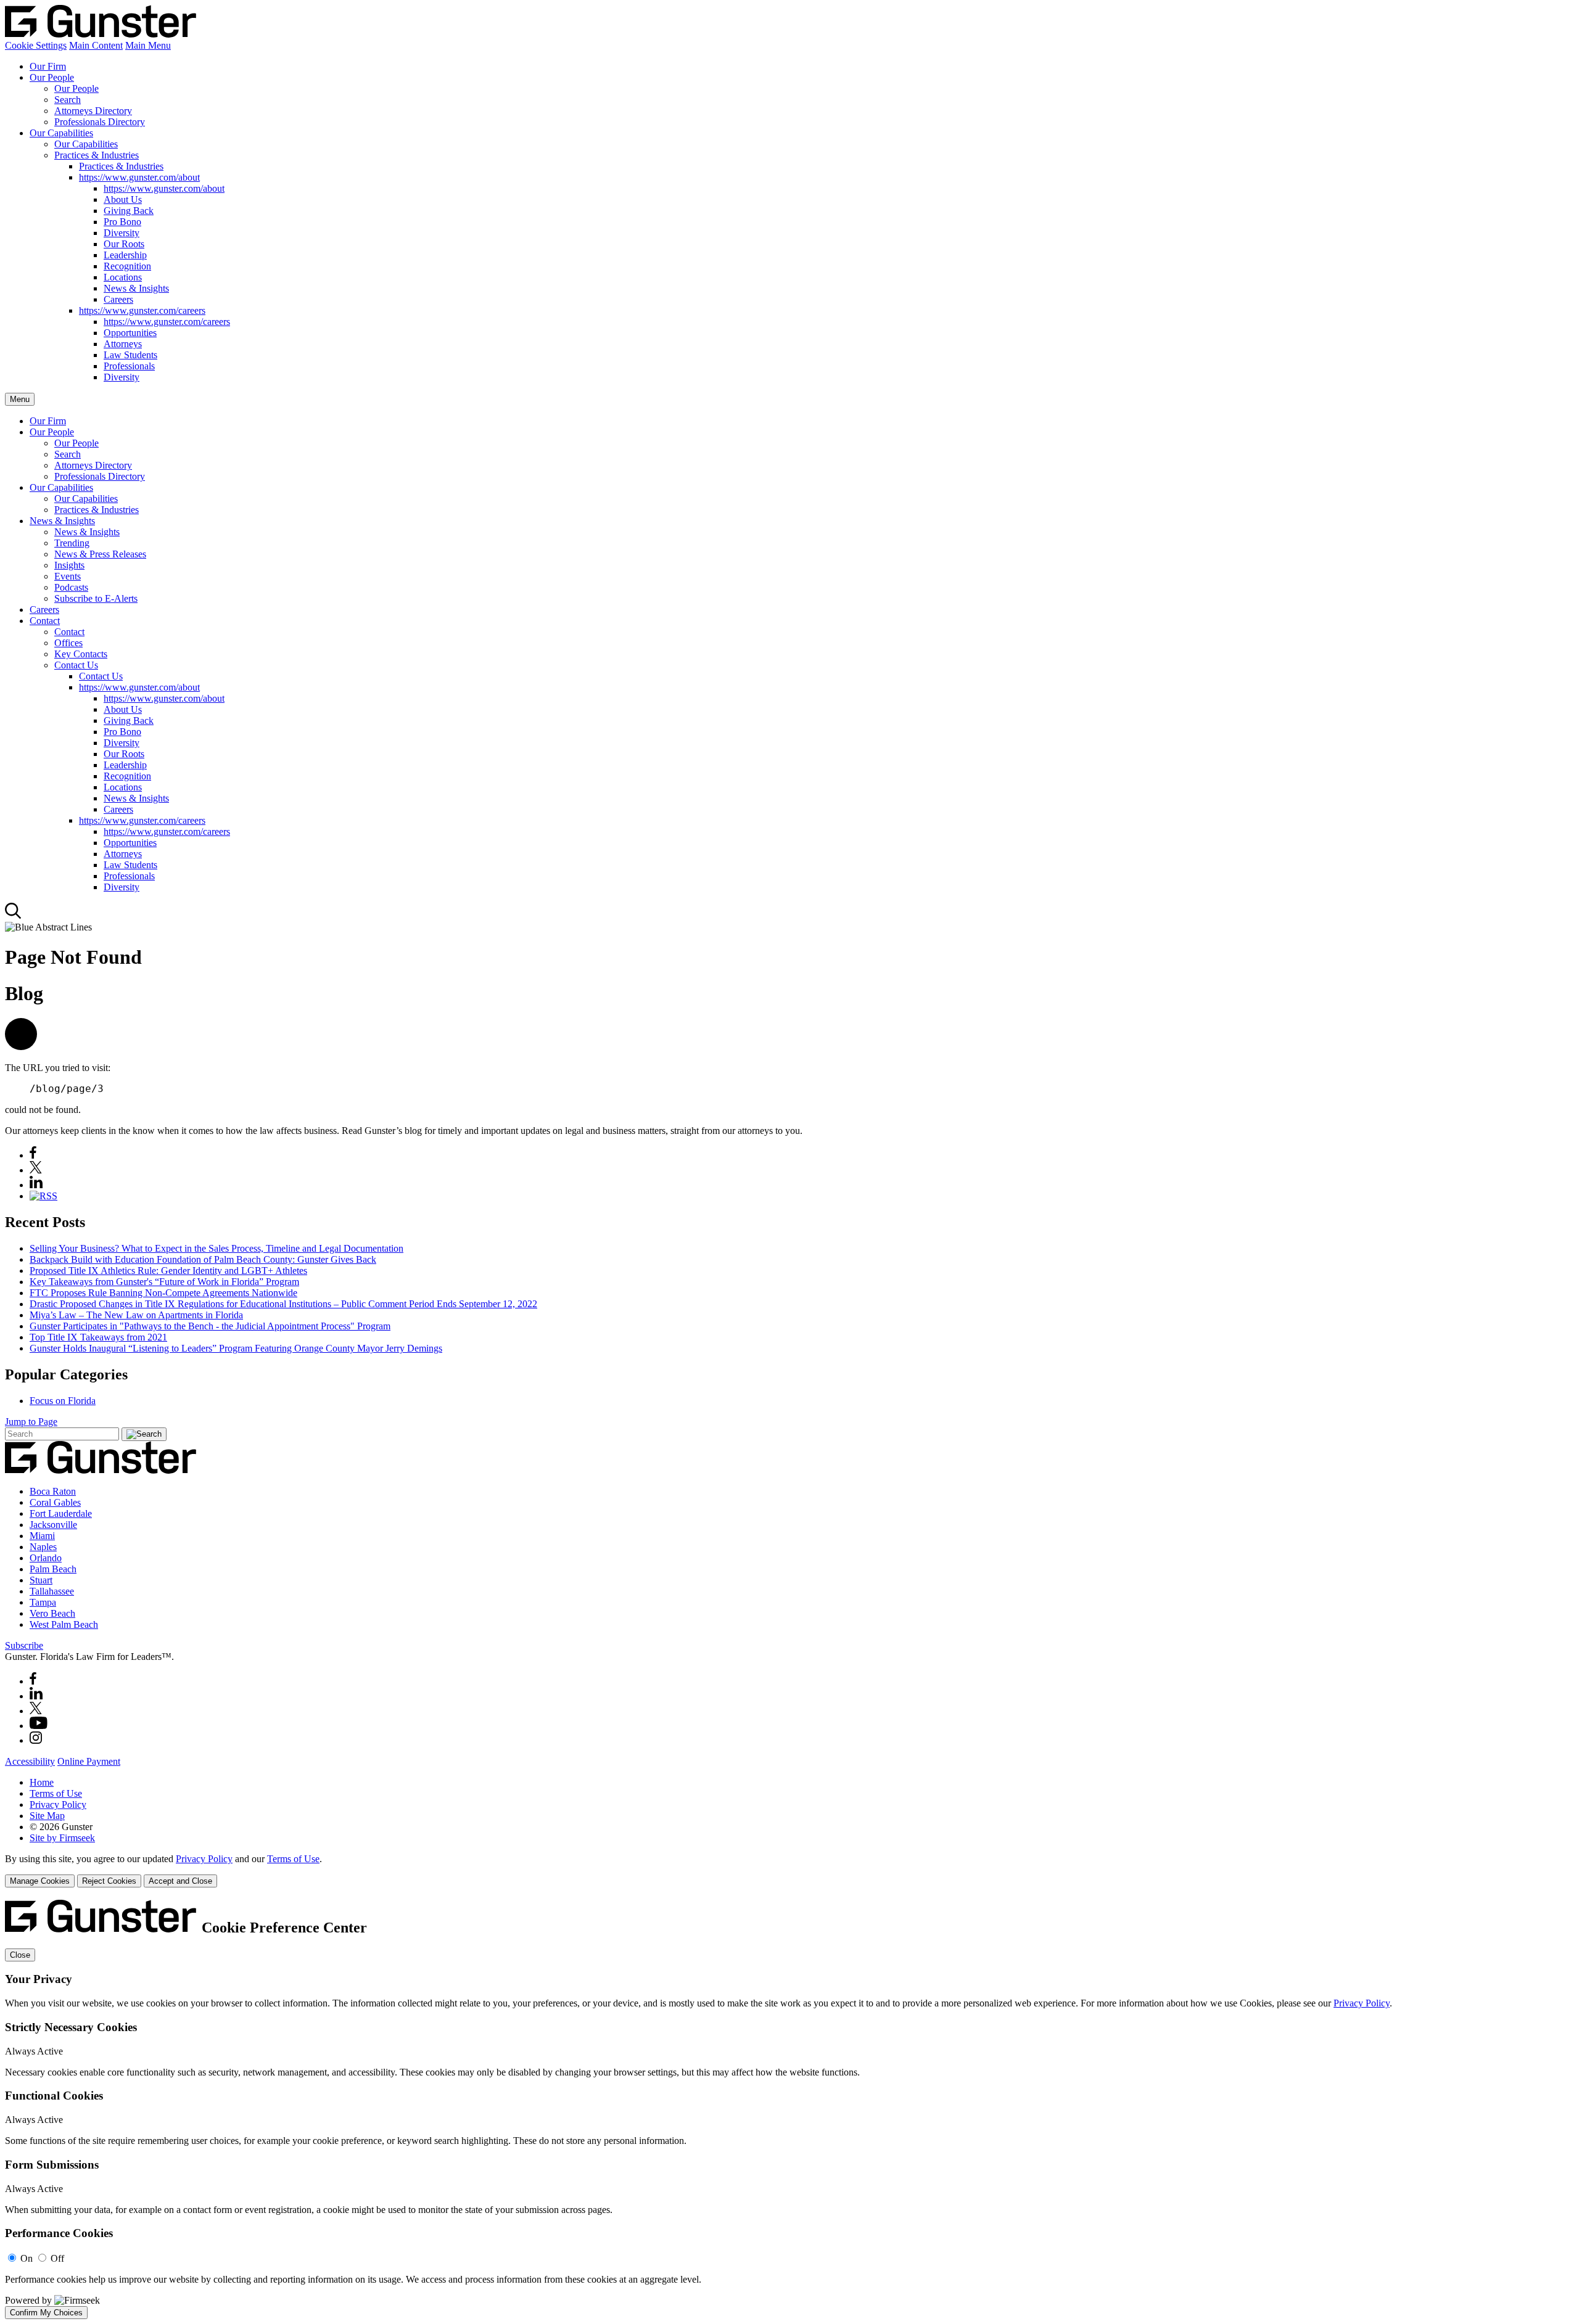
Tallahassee (52, 1591)
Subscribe (24, 1645)
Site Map (47, 1816)
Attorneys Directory (93, 111)
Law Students (130, 355)
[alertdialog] (789, 2109)
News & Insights (136, 288)
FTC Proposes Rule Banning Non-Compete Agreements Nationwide (163, 1293)
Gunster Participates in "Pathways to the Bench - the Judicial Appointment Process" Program (210, 1326)
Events (68, 576)
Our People (52, 77)
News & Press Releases (100, 554)
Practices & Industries (97, 155)
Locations (123, 277)
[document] (789, 2109)
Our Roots (124, 244)
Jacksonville (53, 1525)
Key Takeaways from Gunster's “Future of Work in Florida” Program (164, 1282)
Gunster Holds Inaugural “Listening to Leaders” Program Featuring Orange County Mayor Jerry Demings (236, 1348)
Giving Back (129, 211)
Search (68, 100)
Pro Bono (122, 222)
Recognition (127, 266)
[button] (21, 1047)
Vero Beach (52, 1613)
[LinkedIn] (36, 1185)
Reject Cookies (109, 1881)
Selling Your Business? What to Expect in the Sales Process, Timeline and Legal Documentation (216, 1248)
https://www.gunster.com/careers (142, 310)
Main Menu (148, 45)
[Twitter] (36, 1170)
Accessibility (30, 1761)
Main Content (96, 45)
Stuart (41, 1580)
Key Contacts (81, 654)
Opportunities (130, 333)
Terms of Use (56, 1793)
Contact (45, 621)
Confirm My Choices (46, 2313)
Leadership (125, 255)
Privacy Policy (58, 1805)
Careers (118, 299)
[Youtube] (39, 1726)
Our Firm (48, 66)
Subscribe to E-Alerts (96, 598)
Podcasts (71, 587)
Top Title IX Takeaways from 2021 (98, 1337)
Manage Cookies (40, 1881)
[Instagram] (36, 1740)
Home (42, 1782)
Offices (68, 643)
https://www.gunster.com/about (139, 177)
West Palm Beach (64, 1624)
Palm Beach (53, 1569)
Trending (72, 543)
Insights (69, 565)
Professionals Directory (100, 122)
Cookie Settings (36, 45)
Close (20, 1955)
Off (57, 2258)
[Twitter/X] (36, 1711)
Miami (42, 1536)
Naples (43, 1547)
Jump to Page (31, 1422)
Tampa (43, 1602)
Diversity (122, 233)
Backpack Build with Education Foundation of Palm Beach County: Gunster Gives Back (203, 1259)
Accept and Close (180, 1881)
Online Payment (89, 1761)
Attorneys (123, 344)
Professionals (129, 366)
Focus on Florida (63, 1401)
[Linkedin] (36, 1696)
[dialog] (789, 1870)
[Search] (13, 916)
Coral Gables (55, 1502)
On (27, 2258)
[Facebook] (33, 1155)
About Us (123, 199)
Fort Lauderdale (61, 1513)
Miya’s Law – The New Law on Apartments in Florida (136, 1315)
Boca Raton (53, 1491)
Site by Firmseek (62, 1838)
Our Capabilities (61, 133)
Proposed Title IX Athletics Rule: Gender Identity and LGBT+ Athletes (168, 1271)
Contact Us (76, 665)
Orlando (46, 1558)
